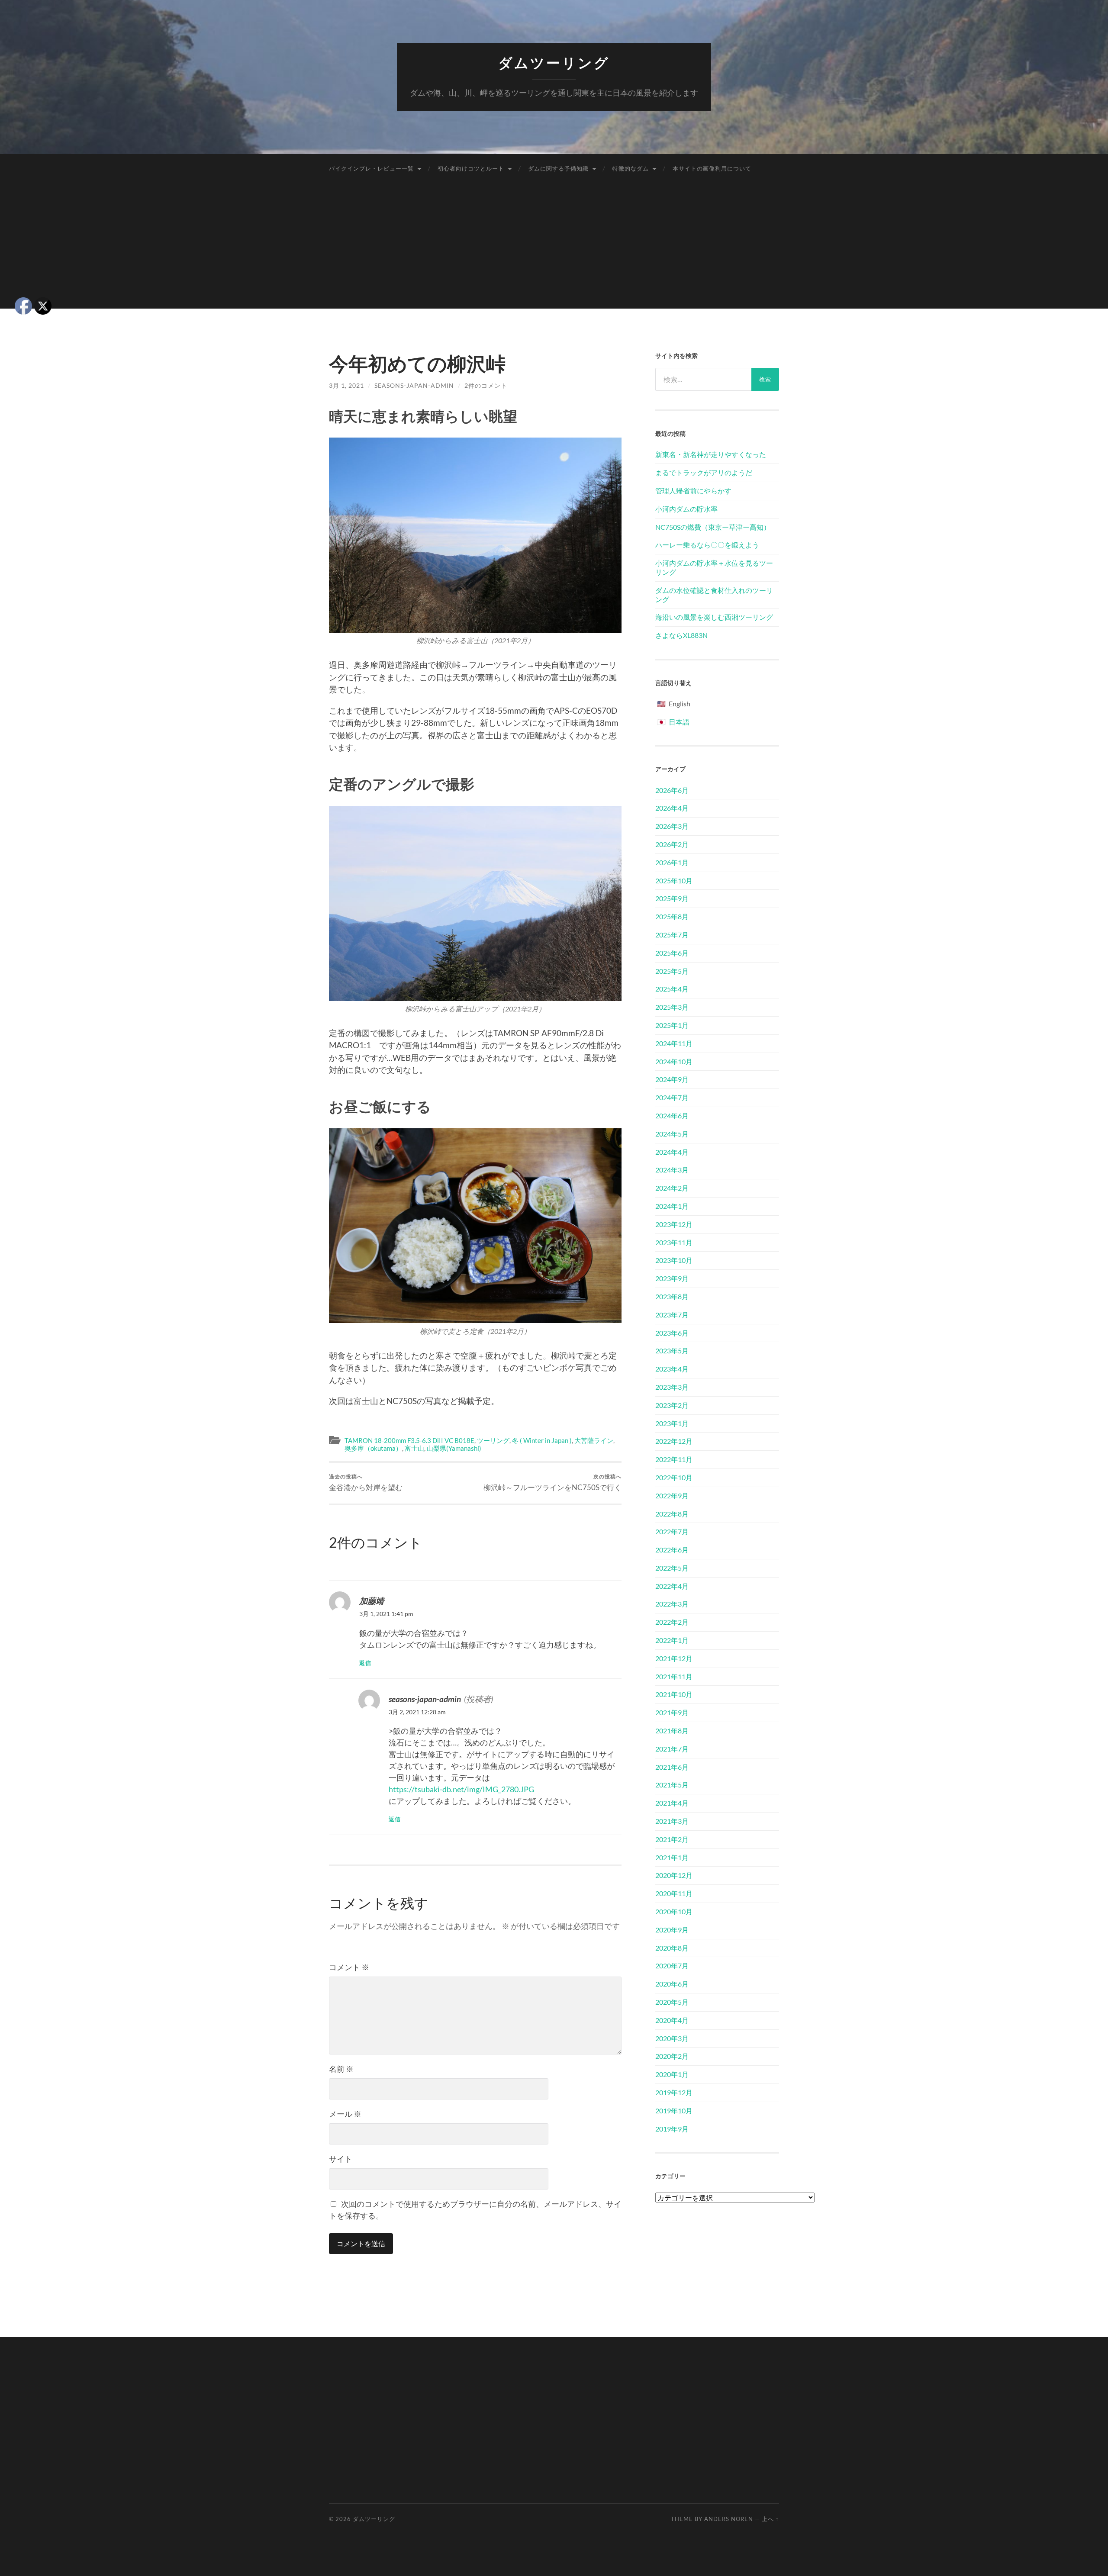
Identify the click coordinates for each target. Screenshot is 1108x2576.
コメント (349, 1967)
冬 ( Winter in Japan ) (542, 1440)
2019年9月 (672, 2129)
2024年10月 (674, 1061)
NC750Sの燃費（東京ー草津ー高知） (713, 527)
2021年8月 (672, 1731)
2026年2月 (672, 844)
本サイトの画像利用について (712, 168)
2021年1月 (672, 1857)
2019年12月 (674, 2092)
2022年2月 (672, 1622)
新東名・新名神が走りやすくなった (711, 454)
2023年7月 (672, 1315)
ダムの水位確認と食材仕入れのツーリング (714, 595)
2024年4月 (672, 1152)
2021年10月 (674, 1694)
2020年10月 (674, 1911)
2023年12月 (674, 1224)
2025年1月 (672, 1025)
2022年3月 (672, 1604)
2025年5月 (672, 971)
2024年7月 (672, 1097)
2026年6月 (672, 790)
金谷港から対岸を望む (366, 1483)
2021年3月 (672, 1821)
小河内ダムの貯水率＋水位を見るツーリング (714, 567)
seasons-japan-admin (414, 385)
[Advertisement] (554, 248)
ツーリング (493, 1440)
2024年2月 (672, 1188)
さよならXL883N (681, 635)
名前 (341, 2069)
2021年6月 (672, 1767)
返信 (365, 1663)
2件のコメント (486, 385)
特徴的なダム (631, 168)
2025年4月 (672, 989)
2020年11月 (674, 1893)
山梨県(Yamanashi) (454, 1448)
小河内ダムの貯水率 (686, 509)
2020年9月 (672, 1930)
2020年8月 (672, 1948)
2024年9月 (672, 1079)
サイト (341, 2159)
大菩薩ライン (594, 1440)
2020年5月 (672, 2002)
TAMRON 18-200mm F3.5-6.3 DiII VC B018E (409, 1440)
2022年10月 (674, 1477)
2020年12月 (674, 1875)
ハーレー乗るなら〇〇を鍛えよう (707, 545)
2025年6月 (672, 953)
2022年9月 (672, 1496)
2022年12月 (674, 1441)
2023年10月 (674, 1260)
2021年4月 (672, 1803)
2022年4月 (672, 1586)
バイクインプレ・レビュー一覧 (371, 168)
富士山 (414, 1448)
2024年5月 (672, 1134)
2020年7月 (672, 1966)
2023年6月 (672, 1333)
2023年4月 (672, 1369)
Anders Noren (729, 2519)
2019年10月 (674, 2111)
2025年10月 (674, 881)
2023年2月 (672, 1405)
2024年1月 (672, 1206)
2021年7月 (672, 1749)
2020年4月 (672, 2020)
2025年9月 (672, 898)
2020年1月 (672, 2074)
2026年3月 (672, 826)
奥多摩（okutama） (373, 1448)
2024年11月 (674, 1043)
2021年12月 (674, 1658)
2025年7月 (672, 935)
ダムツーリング (554, 63)
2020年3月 (672, 2038)
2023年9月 (672, 1278)
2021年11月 (674, 1676)
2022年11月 (674, 1459)
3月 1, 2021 (346, 385)
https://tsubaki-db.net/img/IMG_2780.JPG (461, 1789)
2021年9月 (672, 1712)
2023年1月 (672, 1423)
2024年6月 (672, 1116)
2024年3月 (672, 1170)
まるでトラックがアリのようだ (704, 472)
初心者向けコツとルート (471, 168)
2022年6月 (672, 1550)
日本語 (679, 722)
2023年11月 (674, 1242)
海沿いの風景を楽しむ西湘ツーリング (714, 617)
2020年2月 (672, 2056)
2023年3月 (672, 1387)
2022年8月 (672, 1514)
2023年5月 (672, 1351)
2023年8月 (672, 1296)
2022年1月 (672, 1640)
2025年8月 (672, 916)
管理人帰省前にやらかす (693, 491)
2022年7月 (672, 1531)
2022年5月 (672, 1568)
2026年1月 (672, 862)
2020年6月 (672, 1984)
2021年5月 (672, 1785)
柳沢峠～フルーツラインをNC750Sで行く (552, 1483)
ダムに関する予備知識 (558, 168)
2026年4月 (672, 808)
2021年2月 (672, 1839)
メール (345, 2114)
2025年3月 (672, 1007)
